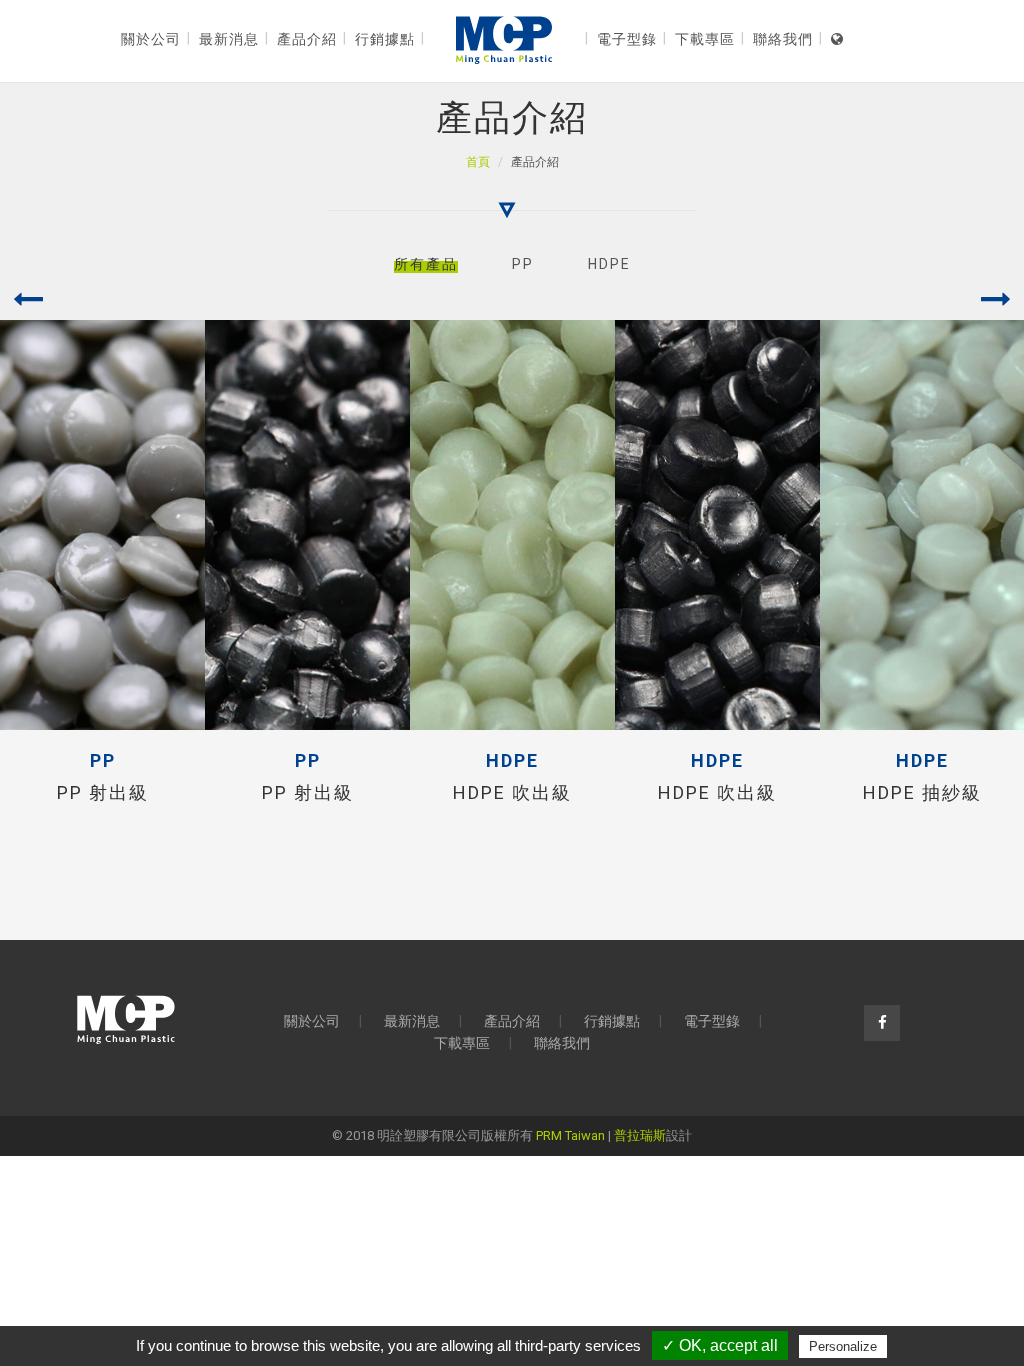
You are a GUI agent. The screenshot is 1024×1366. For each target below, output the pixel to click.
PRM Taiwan (570, 1135)
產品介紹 (512, 1021)
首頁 (478, 162)
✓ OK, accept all (720, 1345)
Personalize (843, 1346)
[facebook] (882, 1023)
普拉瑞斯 (640, 1135)
